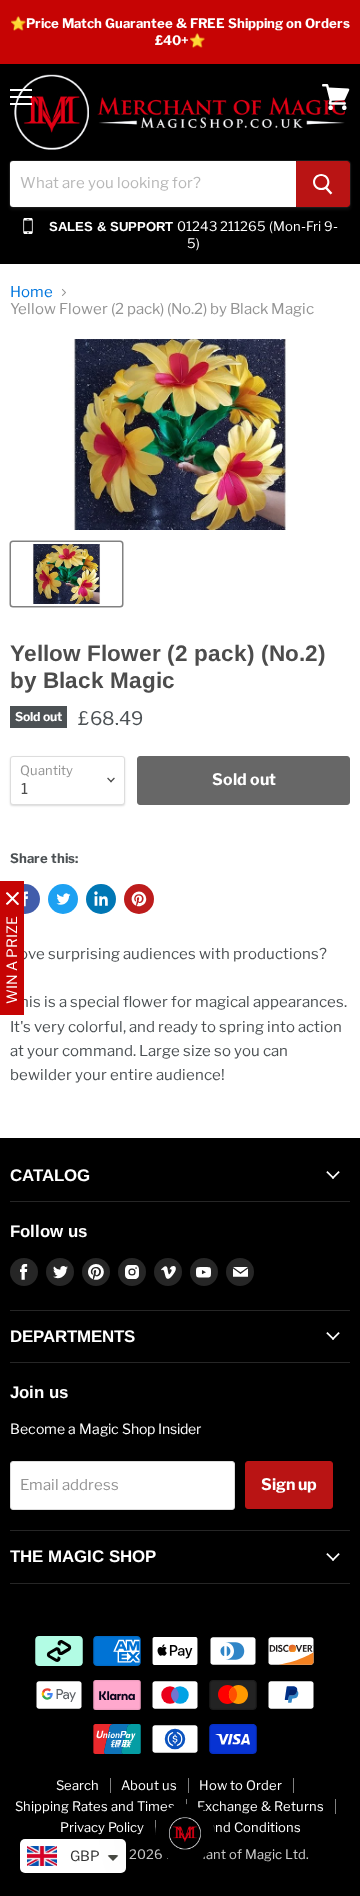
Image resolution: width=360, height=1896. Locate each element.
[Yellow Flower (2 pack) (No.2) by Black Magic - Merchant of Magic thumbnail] (66, 574)
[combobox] (153, 184)
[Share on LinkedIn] (101, 899)
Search (77, 1785)
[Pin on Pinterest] (139, 899)
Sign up (289, 1484)
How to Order (240, 1785)
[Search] (323, 184)
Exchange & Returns (260, 1806)
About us (149, 1785)
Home (31, 292)
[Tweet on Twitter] (63, 899)
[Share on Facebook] (25, 899)
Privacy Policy (102, 1827)
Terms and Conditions (233, 1827)
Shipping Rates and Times (95, 1806)
